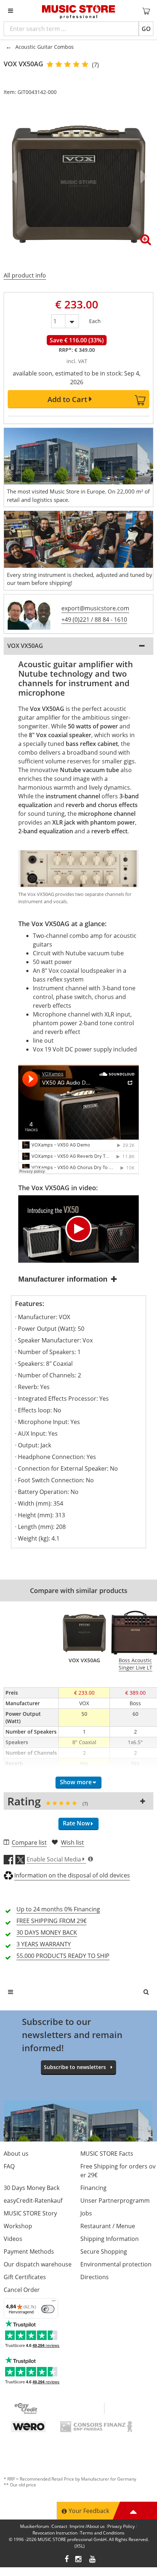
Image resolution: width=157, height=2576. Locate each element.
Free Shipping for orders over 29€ (118, 2171)
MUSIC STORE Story (30, 2213)
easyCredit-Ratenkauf (33, 2201)
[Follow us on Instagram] (79, 2560)
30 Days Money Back (32, 2188)
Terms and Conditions (102, 2533)
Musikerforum (35, 2526)
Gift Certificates (25, 2277)
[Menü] (54, 2302)
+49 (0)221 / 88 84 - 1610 (94, 620)
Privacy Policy (121, 2526)
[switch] (48, 2309)
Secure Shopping (104, 2251)
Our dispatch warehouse (38, 2264)
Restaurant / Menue (108, 2226)
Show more (76, 1782)
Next (142, 177)
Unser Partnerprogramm (115, 2201)
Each (95, 320)
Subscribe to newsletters (75, 2067)
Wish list (72, 1842)
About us (16, 2154)
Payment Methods (29, 2251)
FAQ (9, 2166)
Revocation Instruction (55, 2533)
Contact (59, 2526)
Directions (95, 2277)
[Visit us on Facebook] (67, 2560)
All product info (25, 275)
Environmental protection (116, 2264)
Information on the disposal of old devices (72, 1875)
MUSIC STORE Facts (107, 2154)
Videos (13, 2239)
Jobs (86, 2213)
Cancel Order (22, 2290)
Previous (15, 177)
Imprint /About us (87, 2526)
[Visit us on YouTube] (93, 2560)
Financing (93, 2188)
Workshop (18, 2226)
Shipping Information (110, 2239)
